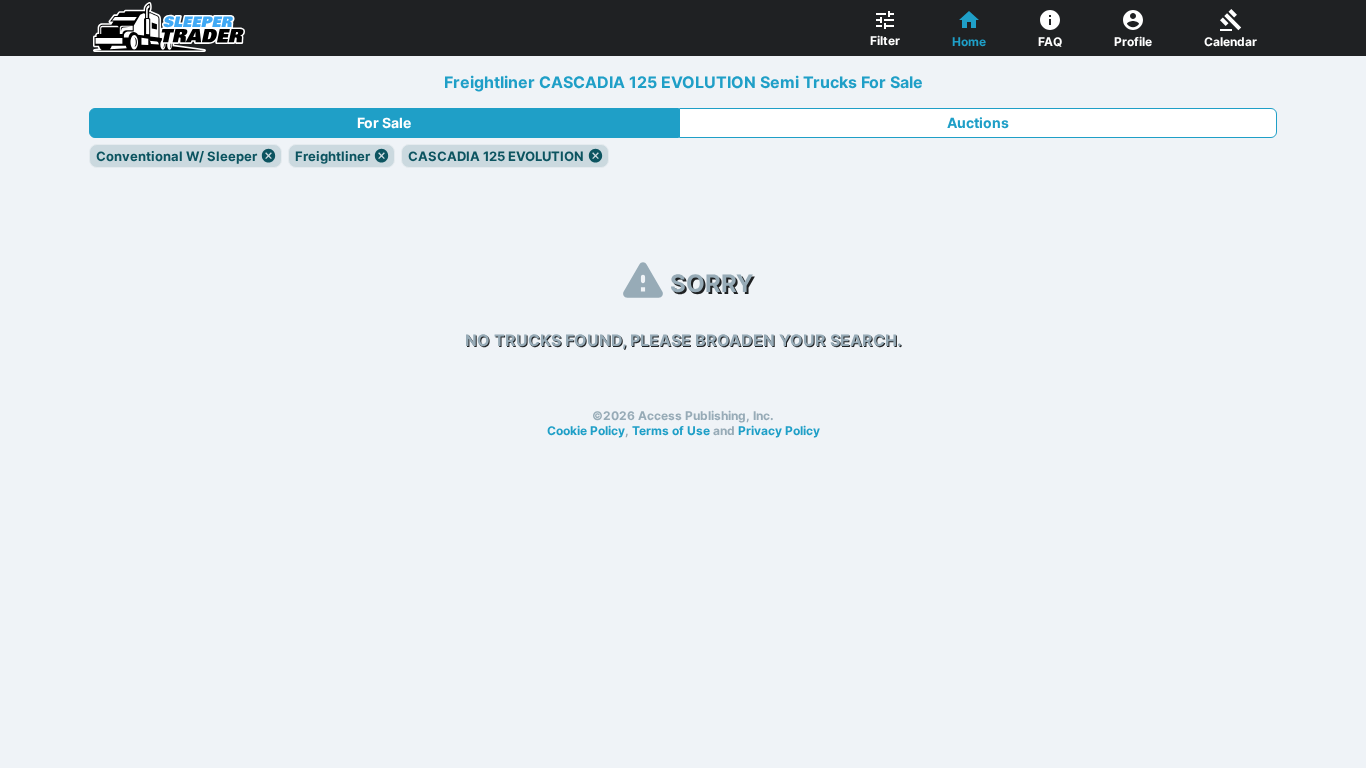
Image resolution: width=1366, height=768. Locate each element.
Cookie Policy (586, 430)
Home (969, 41)
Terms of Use (671, 430)
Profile (1133, 41)
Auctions (978, 122)
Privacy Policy (779, 430)
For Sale (384, 122)
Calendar (1230, 41)
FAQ (1050, 41)
